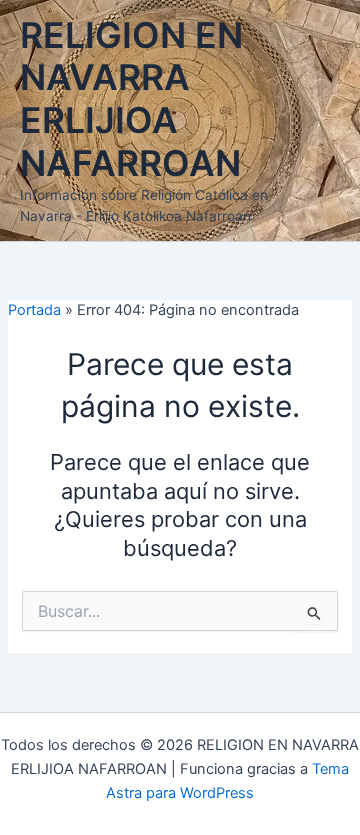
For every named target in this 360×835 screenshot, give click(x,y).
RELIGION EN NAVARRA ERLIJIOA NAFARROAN (131, 99)
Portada (34, 310)
